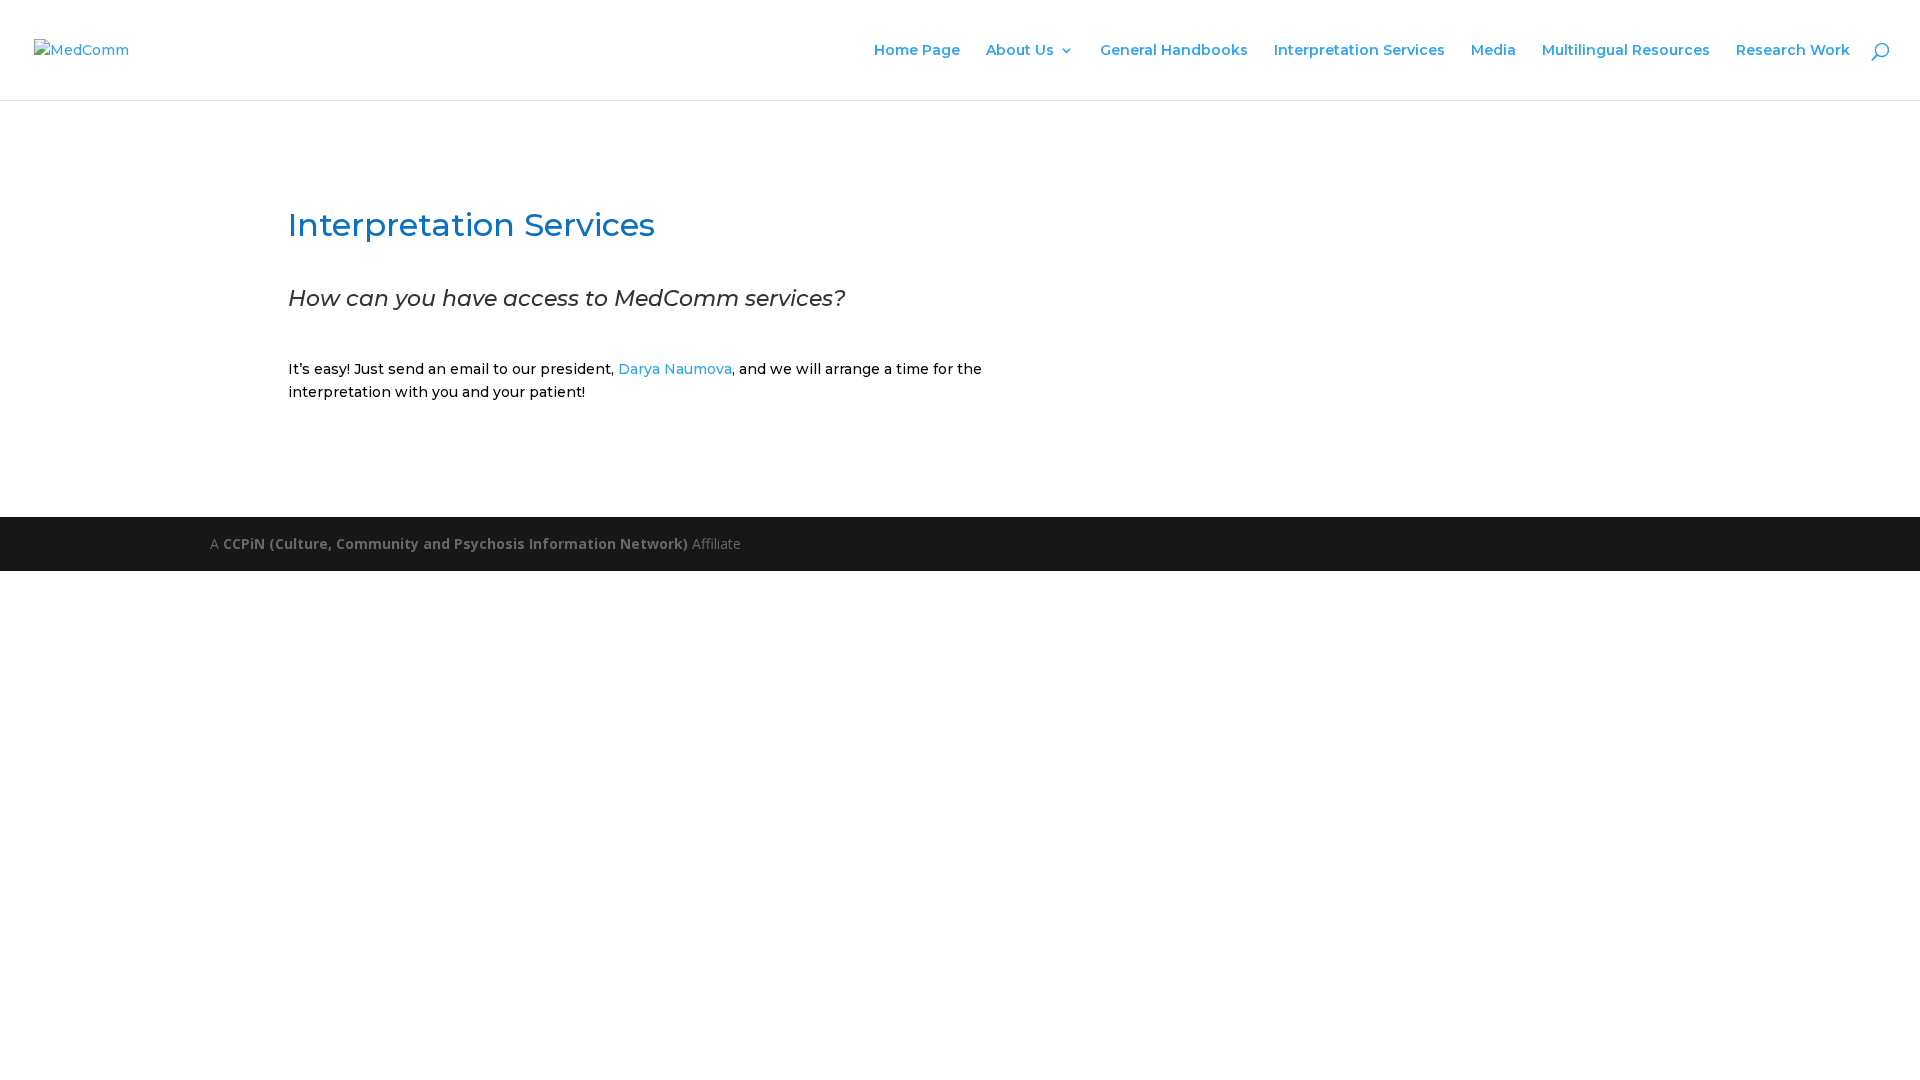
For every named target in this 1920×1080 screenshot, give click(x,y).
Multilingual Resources (1626, 51)
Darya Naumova (675, 369)
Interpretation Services (1359, 51)
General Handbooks (1174, 51)
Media (1493, 51)
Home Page (917, 51)
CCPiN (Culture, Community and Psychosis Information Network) (455, 543)
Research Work (1793, 51)
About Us (1020, 51)
